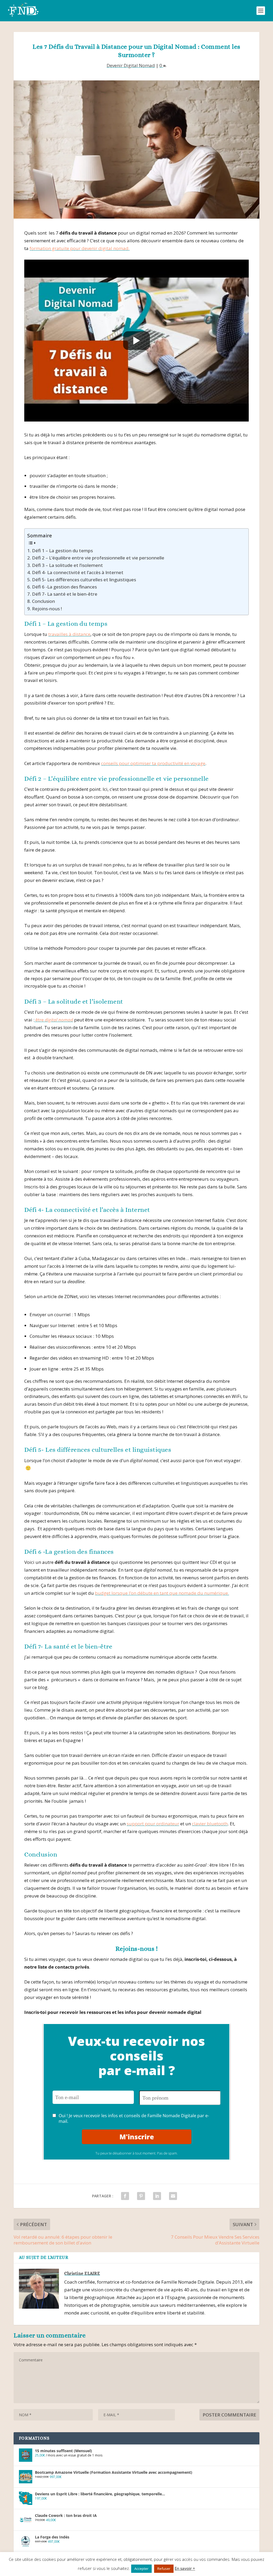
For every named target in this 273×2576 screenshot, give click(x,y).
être (54, 1020)
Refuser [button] (164, 2569)
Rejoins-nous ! (47, 609)
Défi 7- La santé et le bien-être (65, 594)
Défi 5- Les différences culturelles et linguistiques (84, 580)
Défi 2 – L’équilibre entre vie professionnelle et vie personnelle (98, 558)
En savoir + (185, 2568)
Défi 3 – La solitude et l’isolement (67, 565)
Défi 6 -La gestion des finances (64, 587)
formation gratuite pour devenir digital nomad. (80, 248)
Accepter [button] (141, 2569)
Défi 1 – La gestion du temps (62, 551)
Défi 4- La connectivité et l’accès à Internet (78, 572)
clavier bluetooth (210, 1824)
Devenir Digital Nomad (131, 65)
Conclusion (43, 601)
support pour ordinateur (153, 1824)
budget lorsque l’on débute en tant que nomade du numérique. (162, 1593)
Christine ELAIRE (82, 2273)
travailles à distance (69, 634)
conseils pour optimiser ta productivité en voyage (153, 763)
